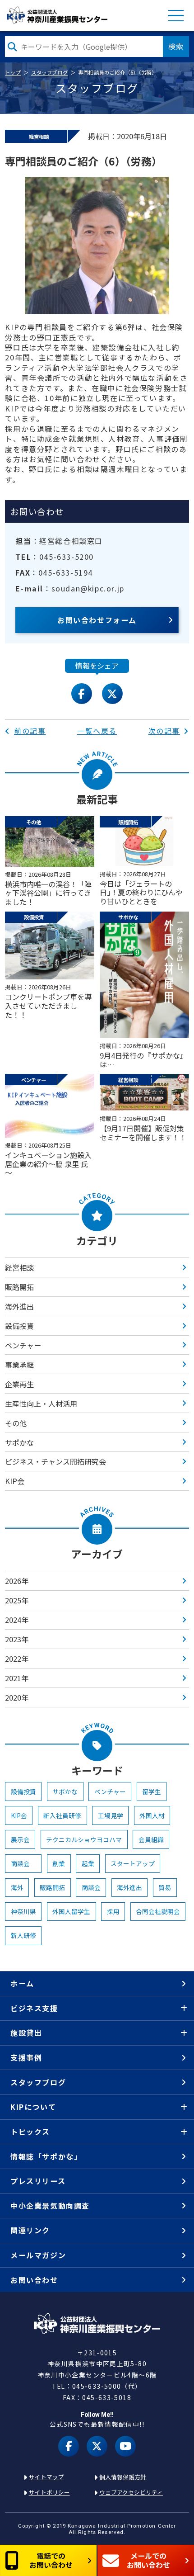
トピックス (30, 2132)
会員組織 (151, 1839)
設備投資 (19, 1326)
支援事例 (26, 2057)
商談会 (23, 1863)
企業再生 (19, 1384)
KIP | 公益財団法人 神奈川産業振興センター (57, 15)
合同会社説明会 (158, 1911)
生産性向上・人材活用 (41, 1404)
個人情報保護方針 (123, 2477)
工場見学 (111, 1815)
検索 (176, 46)
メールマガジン (38, 2255)
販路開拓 (19, 1287)
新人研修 (23, 1935)
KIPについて (33, 2107)
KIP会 (15, 1481)
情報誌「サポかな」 (46, 2156)
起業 (88, 1863)
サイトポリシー (49, 2492)
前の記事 (30, 731)
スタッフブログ (49, 72)
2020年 (17, 1697)
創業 (59, 1863)
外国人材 (152, 1815)
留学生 (152, 1791)
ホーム (22, 1983)
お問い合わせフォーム (97, 620)
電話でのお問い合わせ (51, 2560)
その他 (16, 1423)
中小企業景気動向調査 (50, 2206)
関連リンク (30, 2230)
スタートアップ (133, 1863)
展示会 (20, 1839)
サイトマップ (46, 2477)
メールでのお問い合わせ (148, 2560)
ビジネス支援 (34, 2008)
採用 (113, 1911)
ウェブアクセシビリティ (131, 2492)
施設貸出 (26, 2032)
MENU (176, 16)
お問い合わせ (34, 2280)
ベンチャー (23, 1345)
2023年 (17, 1639)
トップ (13, 72)
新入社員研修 (62, 1815)
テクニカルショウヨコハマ (84, 1839)
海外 (17, 1887)
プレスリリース (38, 2181)
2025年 (17, 1600)
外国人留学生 (71, 1911)
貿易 (165, 1887)
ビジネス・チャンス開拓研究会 (55, 1461)
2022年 (17, 1659)
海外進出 (19, 1306)
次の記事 (164, 731)
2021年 (17, 1678)
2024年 (17, 1620)
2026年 (17, 1581)
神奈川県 (23, 1911)
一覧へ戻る (97, 731)
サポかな (19, 1442)
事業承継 (19, 1365)
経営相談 (19, 1267)
